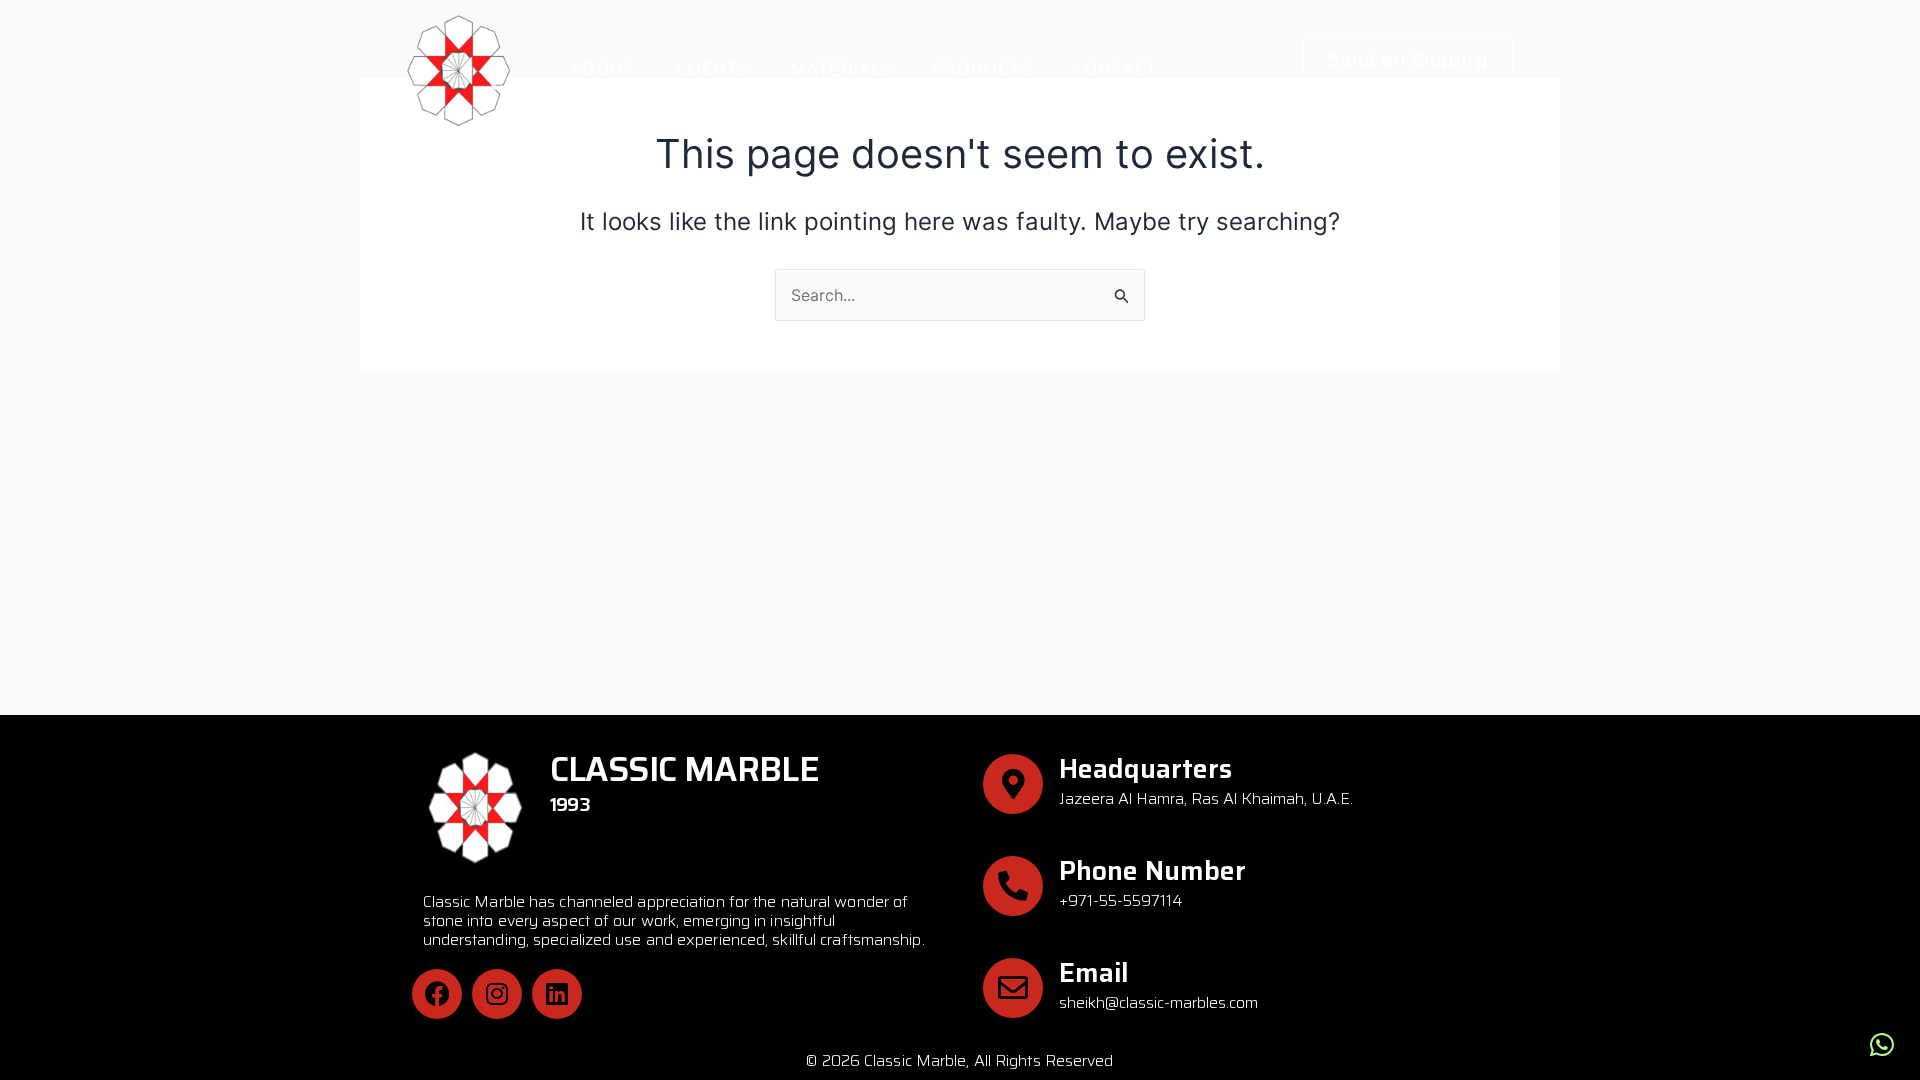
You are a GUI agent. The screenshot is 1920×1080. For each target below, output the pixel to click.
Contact (1115, 69)
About (603, 69)
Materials (841, 69)
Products (982, 69)
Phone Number (1152, 870)
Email (1094, 972)
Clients (712, 69)
